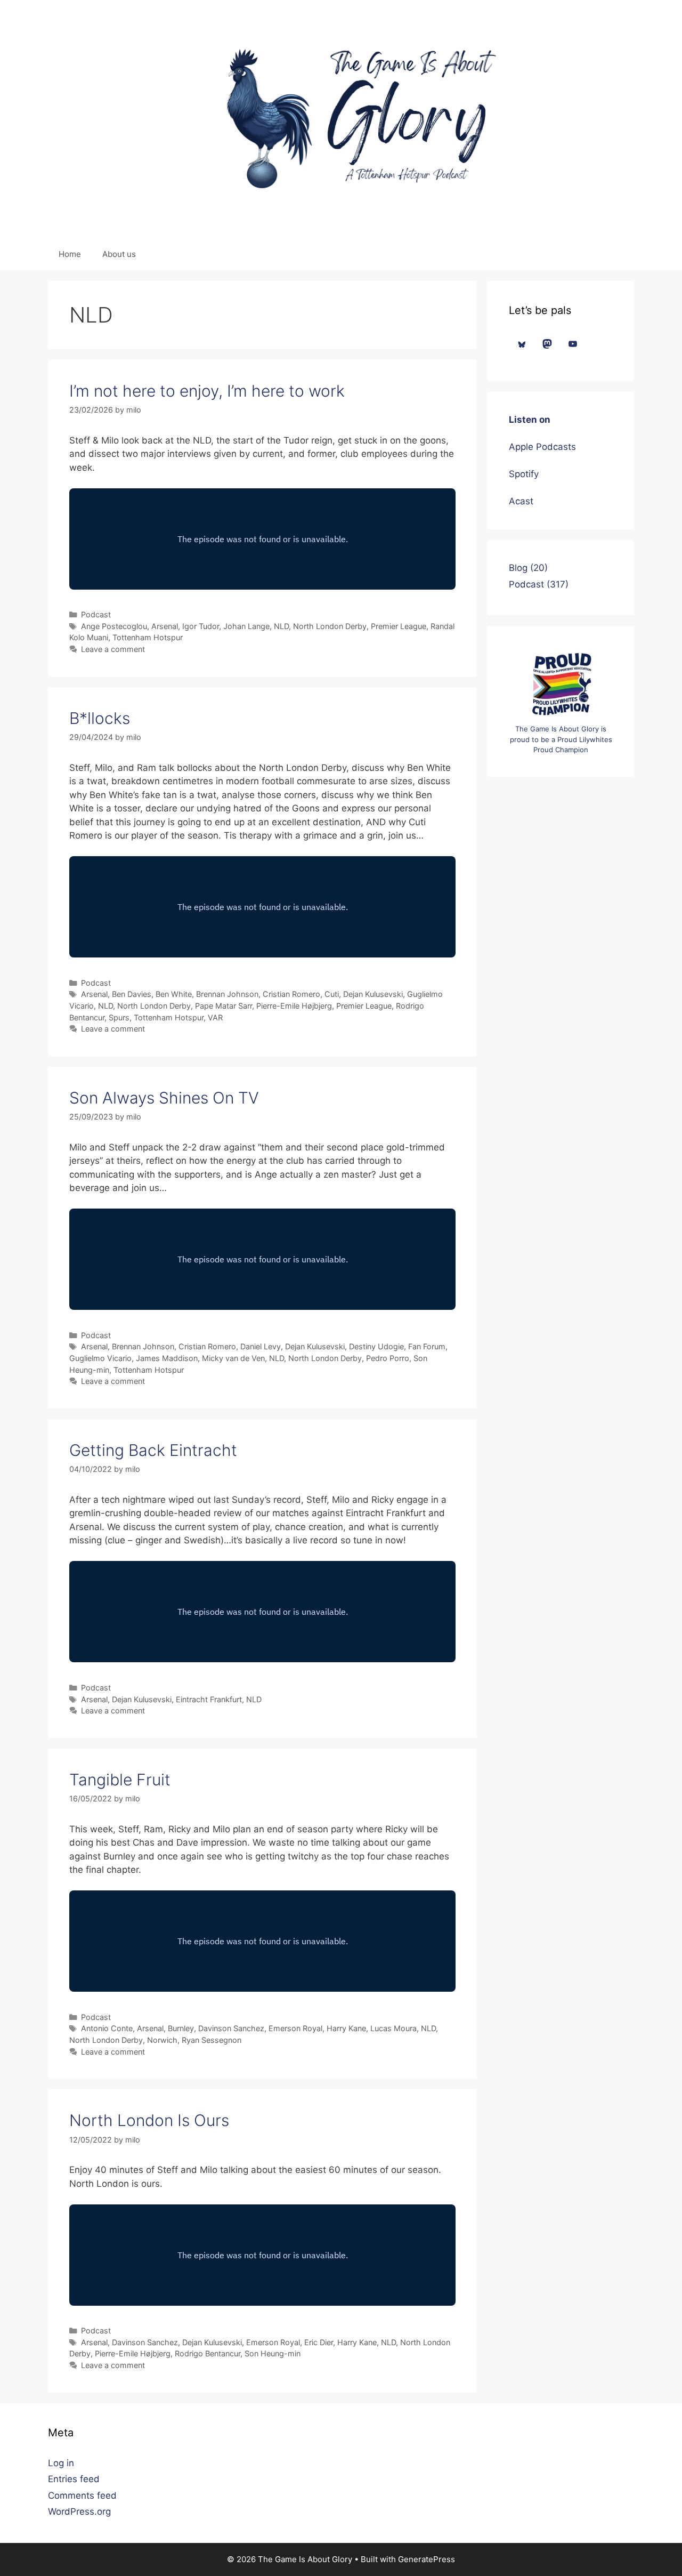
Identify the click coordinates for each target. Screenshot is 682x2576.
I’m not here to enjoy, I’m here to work (207, 391)
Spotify (524, 474)
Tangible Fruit (120, 1780)
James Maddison (167, 1358)
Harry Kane (346, 2028)
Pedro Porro (388, 1358)
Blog (518, 568)
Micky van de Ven (233, 1358)
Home (70, 254)
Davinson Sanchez (231, 2028)
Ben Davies (132, 994)
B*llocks (100, 718)
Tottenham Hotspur (148, 637)
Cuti (332, 994)
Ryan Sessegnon (212, 2040)
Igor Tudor (201, 626)
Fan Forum (427, 1346)
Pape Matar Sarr (224, 1006)
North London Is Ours (149, 2120)
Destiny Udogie (376, 1346)
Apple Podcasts (542, 447)
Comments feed (82, 2495)
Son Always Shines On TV (164, 1098)
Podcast (96, 614)
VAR (215, 1017)
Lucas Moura (393, 2028)
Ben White (174, 994)
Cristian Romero (291, 994)
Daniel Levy (261, 1346)
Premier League (399, 626)
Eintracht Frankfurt (209, 1699)
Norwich (162, 2040)
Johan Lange (246, 626)
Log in (61, 2463)
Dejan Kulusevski (373, 994)
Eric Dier (319, 2342)
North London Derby (330, 626)
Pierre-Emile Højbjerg (294, 1006)
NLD (281, 626)
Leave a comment (113, 649)
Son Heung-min (273, 2353)
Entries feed (74, 2479)
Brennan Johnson (227, 994)
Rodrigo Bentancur (208, 2353)
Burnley (181, 2028)
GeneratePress (427, 2559)
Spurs (119, 1017)
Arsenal (165, 626)
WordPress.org (79, 2511)
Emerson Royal (295, 2028)
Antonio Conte (107, 2028)
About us (119, 254)
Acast (521, 501)
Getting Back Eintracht (153, 1450)
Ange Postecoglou (114, 626)
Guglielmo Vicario (100, 1358)
